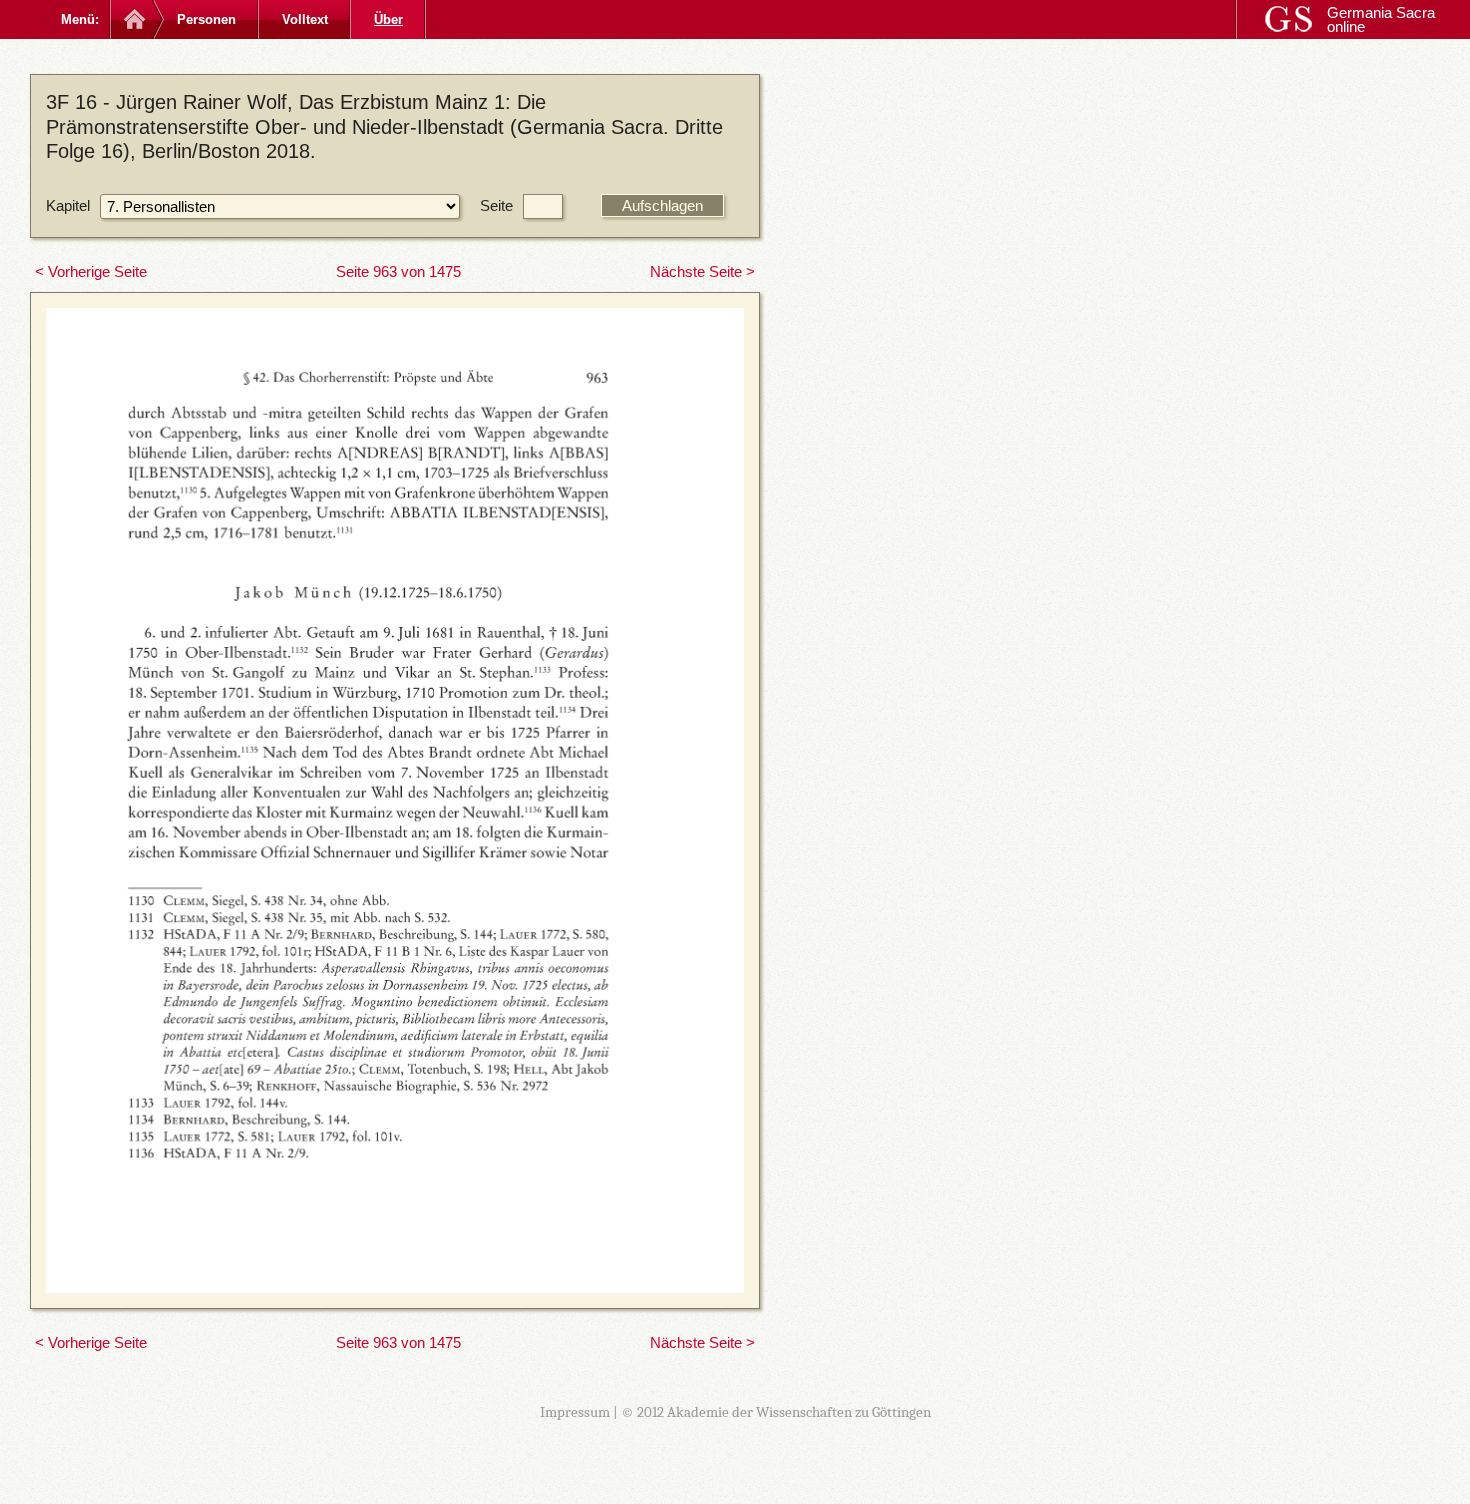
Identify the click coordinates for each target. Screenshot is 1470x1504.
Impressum (575, 1412)
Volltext (305, 19)
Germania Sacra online (1381, 19)
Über (388, 19)
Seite (496, 205)
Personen (206, 19)
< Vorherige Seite (91, 271)
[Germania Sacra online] (132, 19)
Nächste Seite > (702, 271)
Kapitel (68, 205)
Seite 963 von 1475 (398, 271)
